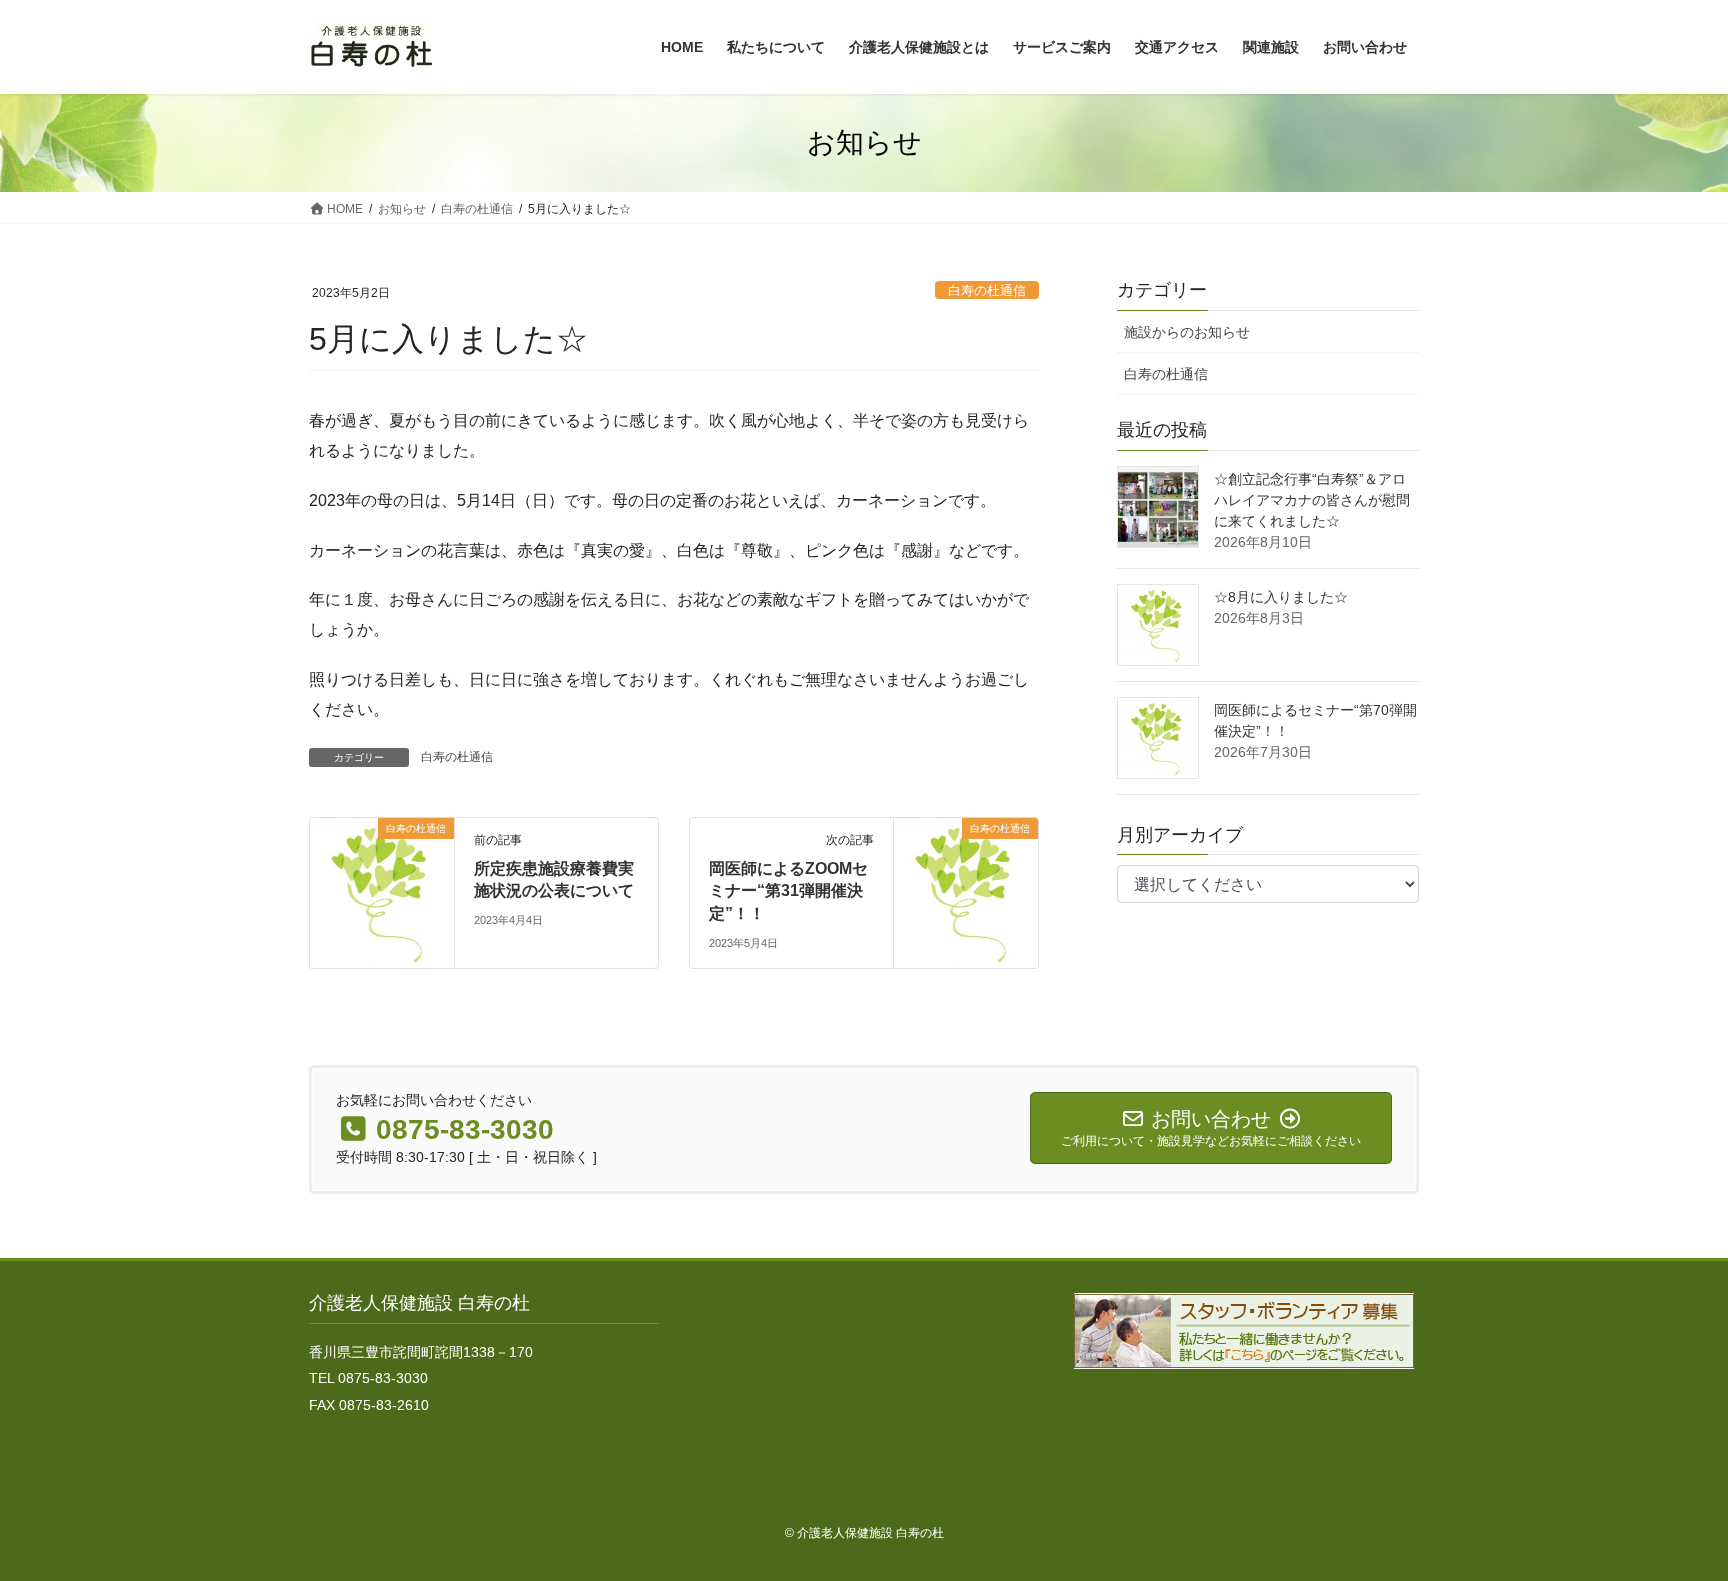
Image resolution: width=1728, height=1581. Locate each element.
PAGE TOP (1669, 1516)
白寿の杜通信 (987, 290)
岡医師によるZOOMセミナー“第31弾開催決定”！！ (788, 891)
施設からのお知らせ (1187, 332)
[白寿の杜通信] (382, 891)
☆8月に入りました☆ (1281, 597)
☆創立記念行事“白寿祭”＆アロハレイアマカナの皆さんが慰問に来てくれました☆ (1312, 500)
